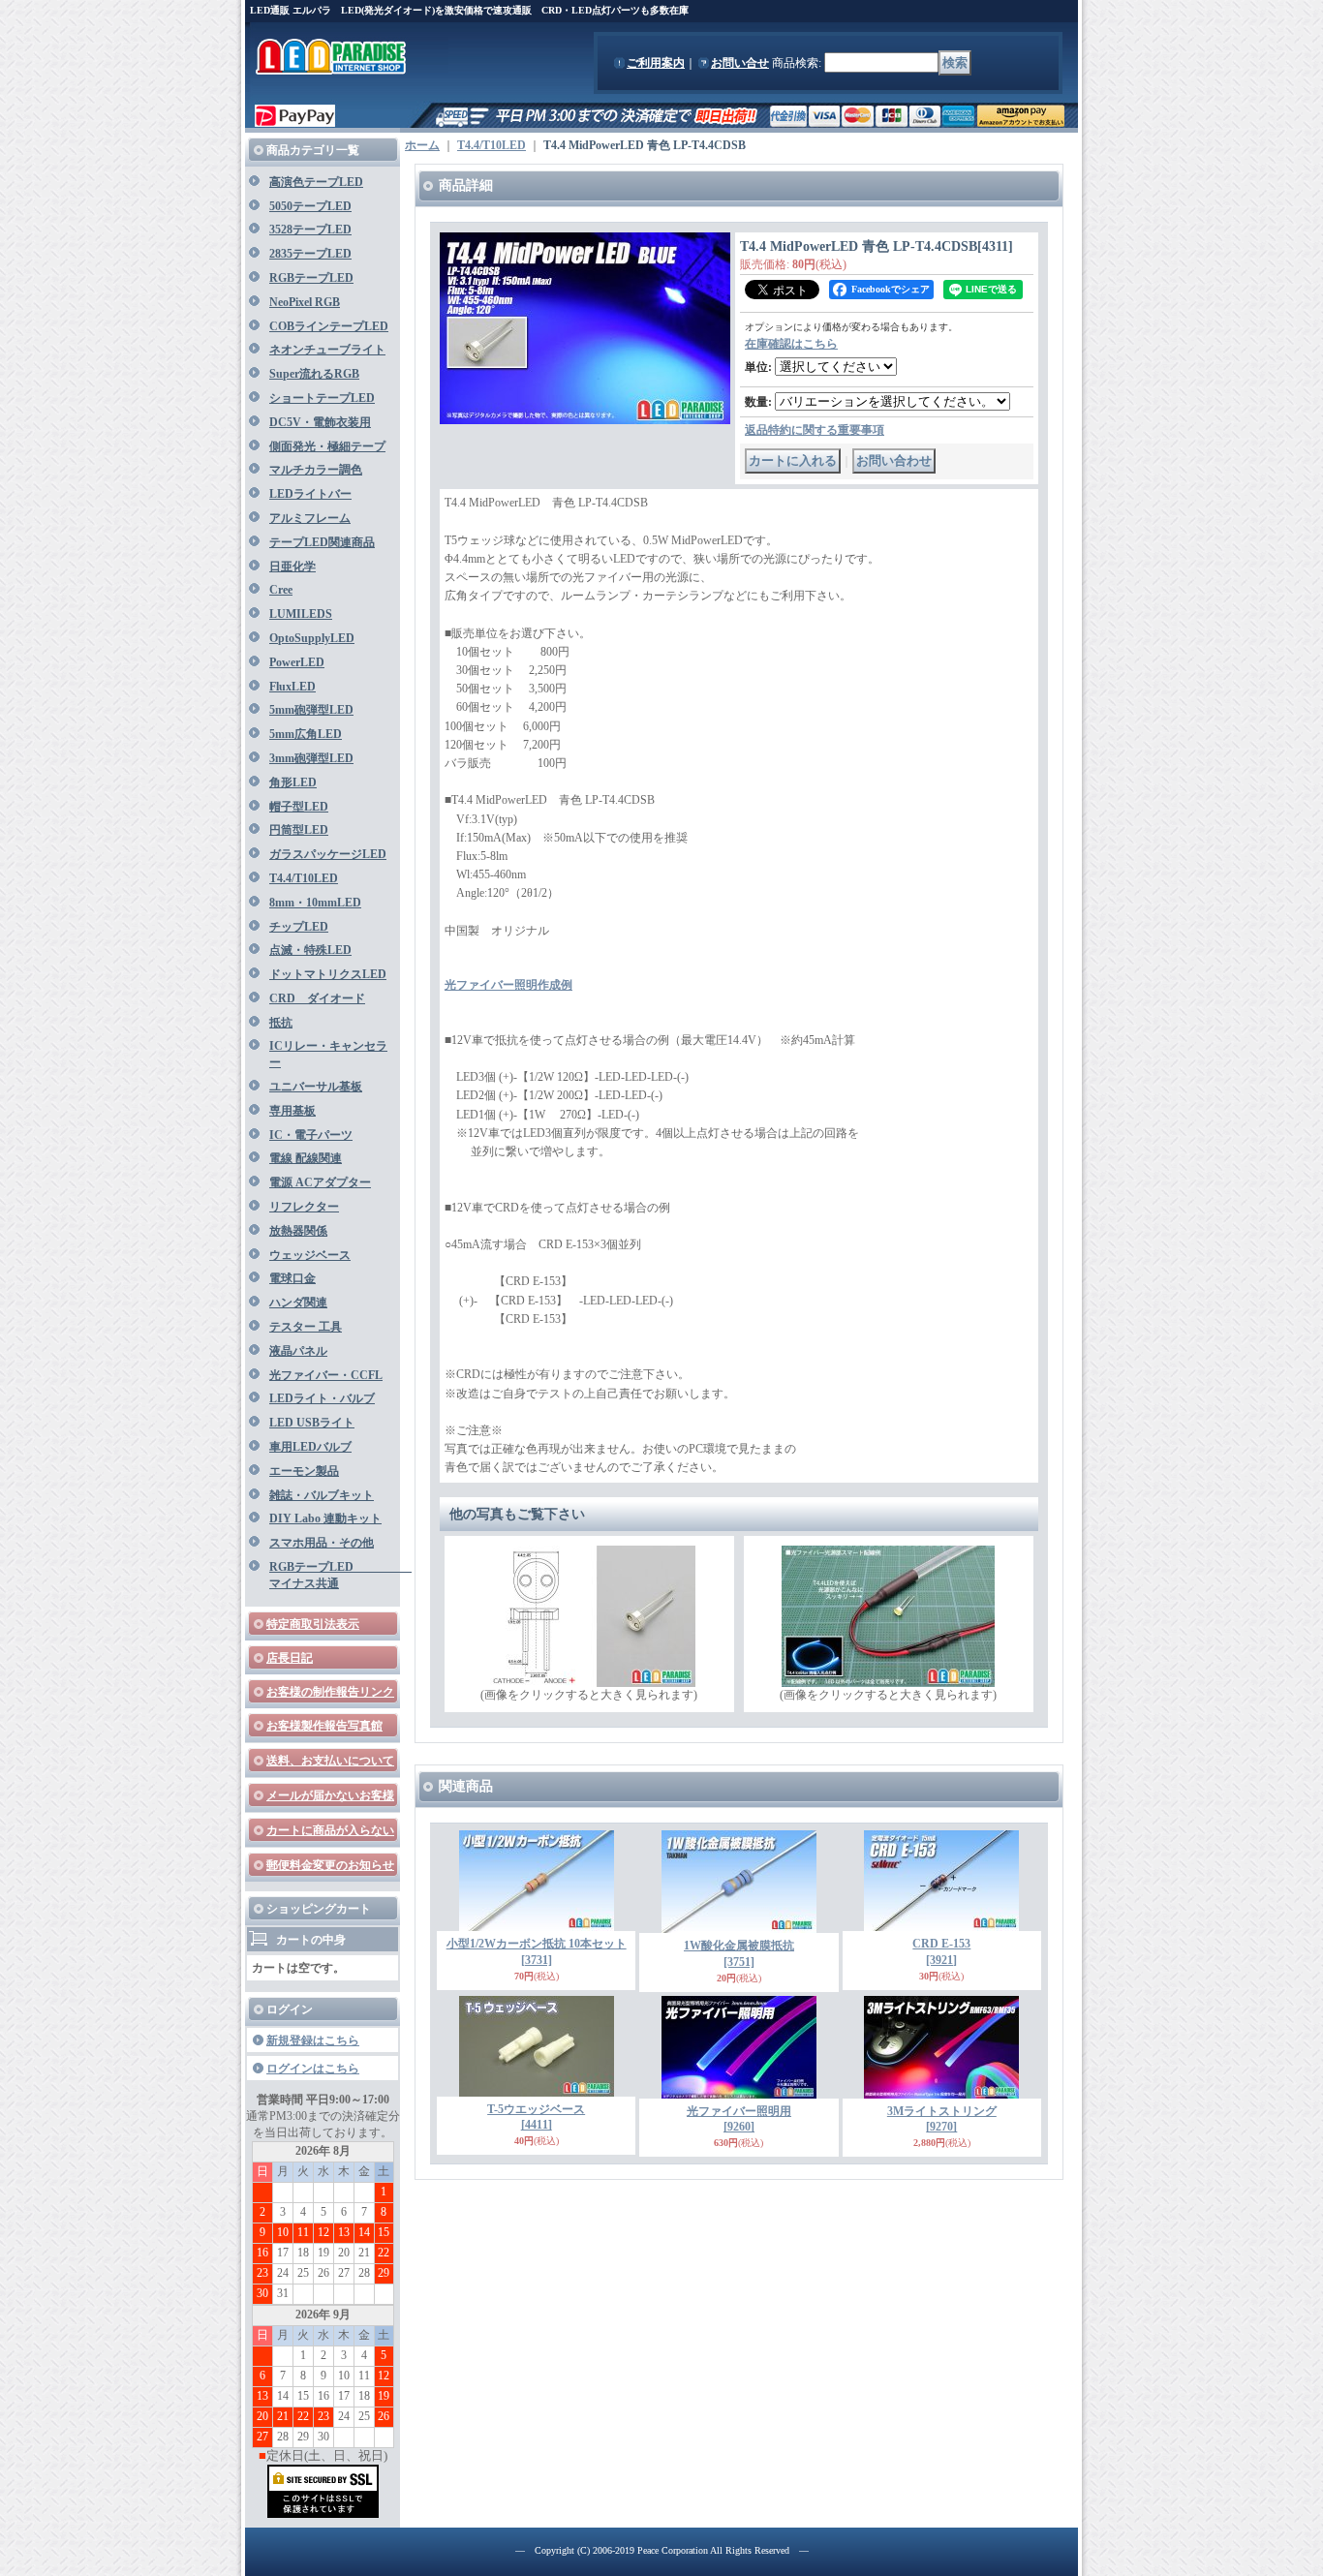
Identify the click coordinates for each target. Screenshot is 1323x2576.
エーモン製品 (304, 1471)
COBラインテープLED (329, 326)
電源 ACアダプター (320, 1182)
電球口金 (292, 1278)
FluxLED (292, 687)
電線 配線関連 (306, 1158)
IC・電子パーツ (311, 1135)
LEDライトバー (310, 494)
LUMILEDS (301, 614)
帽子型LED (299, 807)
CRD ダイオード (317, 998)
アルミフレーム (310, 518)
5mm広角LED (306, 734)
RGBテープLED (311, 278)
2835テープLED (310, 254)
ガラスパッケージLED (328, 854)
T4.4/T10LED (304, 878)
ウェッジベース (310, 1255)
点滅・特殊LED (310, 950)
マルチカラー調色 (316, 470)
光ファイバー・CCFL (326, 1375)
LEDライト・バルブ (322, 1398)
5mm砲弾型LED (311, 710)
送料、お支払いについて (330, 1761)
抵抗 (281, 1023)
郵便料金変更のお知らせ (330, 1865)
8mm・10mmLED (315, 903)
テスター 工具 (306, 1327)
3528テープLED (310, 230)
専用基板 (292, 1111)
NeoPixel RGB (305, 302)
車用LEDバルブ (310, 1447)
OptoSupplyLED (312, 638)
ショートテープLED (322, 398)
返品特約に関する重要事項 (815, 430)
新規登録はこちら (313, 2040)
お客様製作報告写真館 (324, 1726)
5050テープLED (310, 206)
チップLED (299, 927)
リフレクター (304, 1207)
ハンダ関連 (298, 1303)
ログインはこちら (313, 2069)
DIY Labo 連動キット (325, 1518)
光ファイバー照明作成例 (508, 985)
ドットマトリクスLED (328, 974)
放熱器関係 (298, 1231)
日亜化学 (292, 567)
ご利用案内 (656, 63)
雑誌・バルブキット (322, 1495)
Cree (281, 590)
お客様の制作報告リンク (330, 1692)
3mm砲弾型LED (311, 758)
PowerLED (297, 662)
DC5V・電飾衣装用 (320, 422)
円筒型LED (299, 830)
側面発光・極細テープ (327, 446)
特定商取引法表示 (313, 1624)
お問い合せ (740, 63)
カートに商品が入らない (330, 1830)
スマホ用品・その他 (322, 1543)
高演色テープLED (316, 182)
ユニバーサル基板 (316, 1087)
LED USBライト (312, 1423)
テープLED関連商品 (322, 542)
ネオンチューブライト (327, 350)
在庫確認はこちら (791, 344)
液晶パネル (298, 1351)
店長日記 (290, 1658)
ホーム (422, 145)
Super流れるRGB (314, 374)
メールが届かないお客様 (330, 1795)
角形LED (293, 782)
